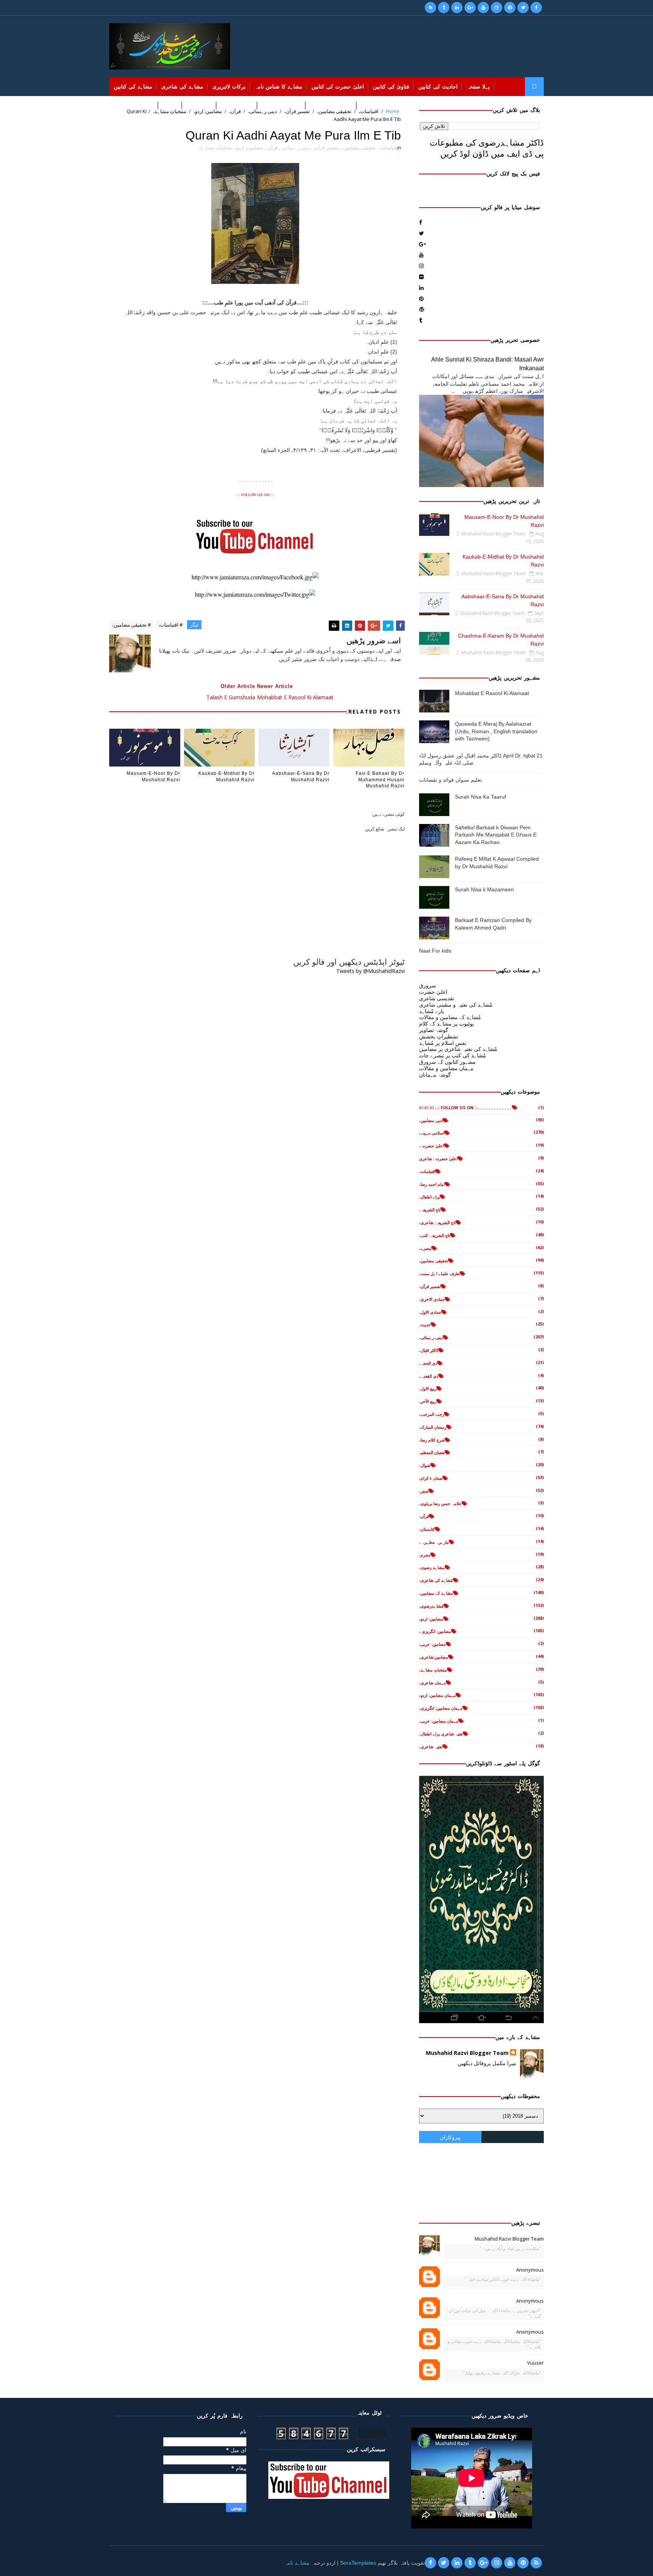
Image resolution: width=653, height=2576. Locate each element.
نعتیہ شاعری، (431, 1747)
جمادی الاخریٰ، (432, 1299)
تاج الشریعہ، (430, 1210)
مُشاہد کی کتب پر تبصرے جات (453, 1055)
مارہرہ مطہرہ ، (434, 1542)
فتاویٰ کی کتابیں (391, 87)
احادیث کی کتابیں (438, 87)
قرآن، (272, 147)
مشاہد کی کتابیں (133, 87)
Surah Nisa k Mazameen (484, 889)
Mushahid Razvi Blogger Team (467, 2053)
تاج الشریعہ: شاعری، (437, 1222)
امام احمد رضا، (432, 1184)
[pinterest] (510, 8)
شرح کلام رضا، (432, 1440)
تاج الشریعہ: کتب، (435, 1235)
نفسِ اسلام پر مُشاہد (443, 1043)
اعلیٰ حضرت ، (432, 1146)
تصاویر (170, 106)
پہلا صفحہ (478, 87)
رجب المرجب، (432, 1414)
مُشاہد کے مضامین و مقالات (450, 1017)
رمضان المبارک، (433, 1427)
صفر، (424, 1491)
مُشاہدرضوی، (431, 1606)
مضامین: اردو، (249, 147)
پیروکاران (450, 2137)
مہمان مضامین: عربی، (439, 1721)
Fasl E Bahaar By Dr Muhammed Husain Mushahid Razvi (380, 780)
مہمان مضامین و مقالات (446, 1068)
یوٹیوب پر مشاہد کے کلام (446, 1023)
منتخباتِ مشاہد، (215, 147)
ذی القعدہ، (429, 1376)
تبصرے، (425, 1248)
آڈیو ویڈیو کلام (237, 106)
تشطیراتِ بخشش (439, 1036)
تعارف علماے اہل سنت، (439, 1273)
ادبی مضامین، (431, 1120)
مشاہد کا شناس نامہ (279, 87)
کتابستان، (427, 1529)
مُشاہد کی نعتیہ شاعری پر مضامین (458, 1049)
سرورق (428, 985)
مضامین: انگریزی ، (435, 1631)
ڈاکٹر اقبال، (429, 1350)
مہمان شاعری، (432, 1683)
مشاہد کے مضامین (331, 106)
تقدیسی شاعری (437, 998)
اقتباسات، (389, 147)
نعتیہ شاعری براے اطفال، (441, 1734)
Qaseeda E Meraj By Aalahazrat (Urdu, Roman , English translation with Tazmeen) (496, 731)
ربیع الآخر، (428, 1401)
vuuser (535, 2363)
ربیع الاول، (428, 1388)
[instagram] (497, 8)
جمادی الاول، (430, 1312)
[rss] (430, 8)
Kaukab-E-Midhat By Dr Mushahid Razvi (227, 777)
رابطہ (120, 106)
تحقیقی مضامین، (359, 147)
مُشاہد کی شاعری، (436, 1580)
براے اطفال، (429, 1197)
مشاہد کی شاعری (182, 87)
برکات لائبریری (229, 87)
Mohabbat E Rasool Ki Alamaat (492, 693)
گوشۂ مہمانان (435, 1075)
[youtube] (483, 8)
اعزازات (145, 106)
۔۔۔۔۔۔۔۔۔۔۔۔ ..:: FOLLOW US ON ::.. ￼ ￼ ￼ (466, 1107)
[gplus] (470, 8)
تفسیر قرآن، (326, 147)
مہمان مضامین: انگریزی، (441, 1708)
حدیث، (425, 1324)
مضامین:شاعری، (434, 1657)
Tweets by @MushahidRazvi (371, 971)
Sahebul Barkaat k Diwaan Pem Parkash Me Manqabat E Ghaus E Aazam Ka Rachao (496, 835)
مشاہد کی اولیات (282, 106)
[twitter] (523, 8)
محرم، (425, 1555)
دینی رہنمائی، (295, 147)
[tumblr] (444, 8)
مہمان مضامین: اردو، (437, 1695)
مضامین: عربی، (432, 1644)
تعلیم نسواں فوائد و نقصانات (450, 780)
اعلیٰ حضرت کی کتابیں (338, 87)
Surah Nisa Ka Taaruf (480, 797)
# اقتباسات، (170, 625)
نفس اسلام (199, 106)
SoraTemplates (358, 2563)
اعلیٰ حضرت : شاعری (438, 1158)
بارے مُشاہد (432, 1011)
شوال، (425, 1465)
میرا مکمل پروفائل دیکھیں (487, 2063)
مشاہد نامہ (297, 2563)
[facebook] (536, 8)
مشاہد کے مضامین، (436, 1593)
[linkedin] (457, 8)
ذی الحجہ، (428, 1363)
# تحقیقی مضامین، (132, 625)
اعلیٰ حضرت (433, 992)
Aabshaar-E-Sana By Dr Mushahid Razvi (301, 777)
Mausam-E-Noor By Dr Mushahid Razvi (153, 777)
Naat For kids (435, 951)
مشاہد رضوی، (432, 1567)
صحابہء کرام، (431, 1478)
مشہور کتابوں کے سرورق (447, 1062)
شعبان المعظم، (432, 1452)
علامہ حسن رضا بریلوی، (440, 1503)
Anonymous (530, 2270)
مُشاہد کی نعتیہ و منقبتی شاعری (456, 1005)
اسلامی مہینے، (432, 1133)
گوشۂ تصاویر (434, 1030)
